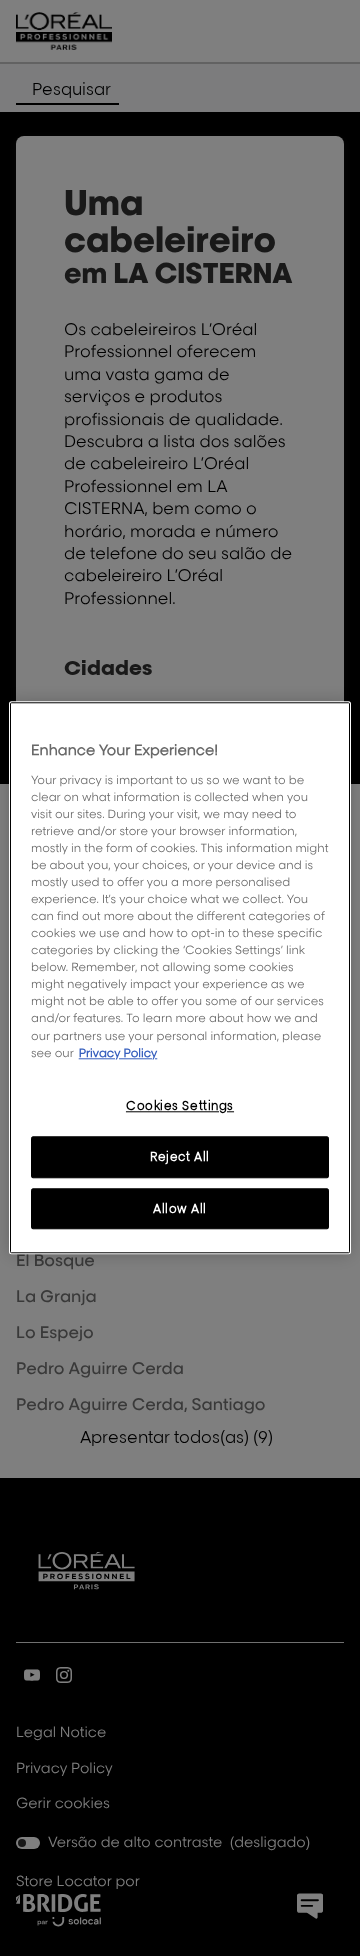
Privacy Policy (118, 1052)
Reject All (180, 1156)
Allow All (180, 1208)
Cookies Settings (180, 1105)
